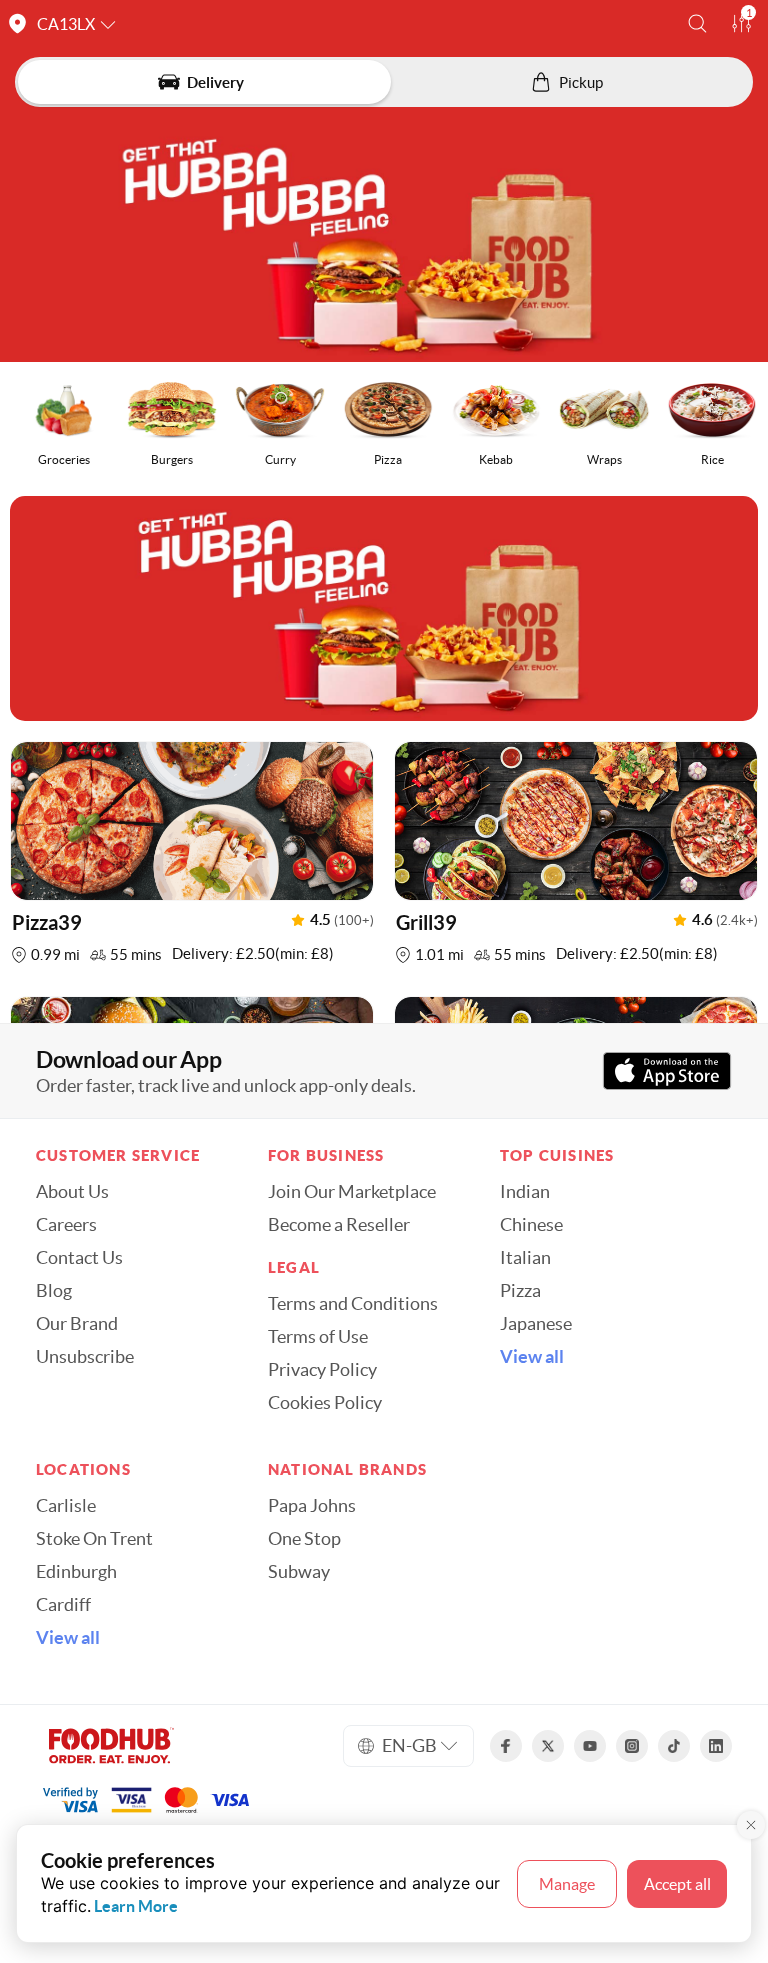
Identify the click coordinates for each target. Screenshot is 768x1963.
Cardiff (63, 1605)
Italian (525, 1258)
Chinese (531, 1225)
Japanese (536, 1324)
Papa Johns (312, 1506)
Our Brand (77, 1324)
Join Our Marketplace (352, 1192)
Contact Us (79, 1258)
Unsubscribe (85, 1357)
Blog (54, 1291)
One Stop (304, 1539)
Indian (525, 1192)
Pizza (520, 1291)
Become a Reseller (339, 1225)
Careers (66, 1225)
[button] (697, 23)
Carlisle (66, 1506)
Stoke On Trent (94, 1539)
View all (532, 1357)
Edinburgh (76, 1572)
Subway (299, 1572)
